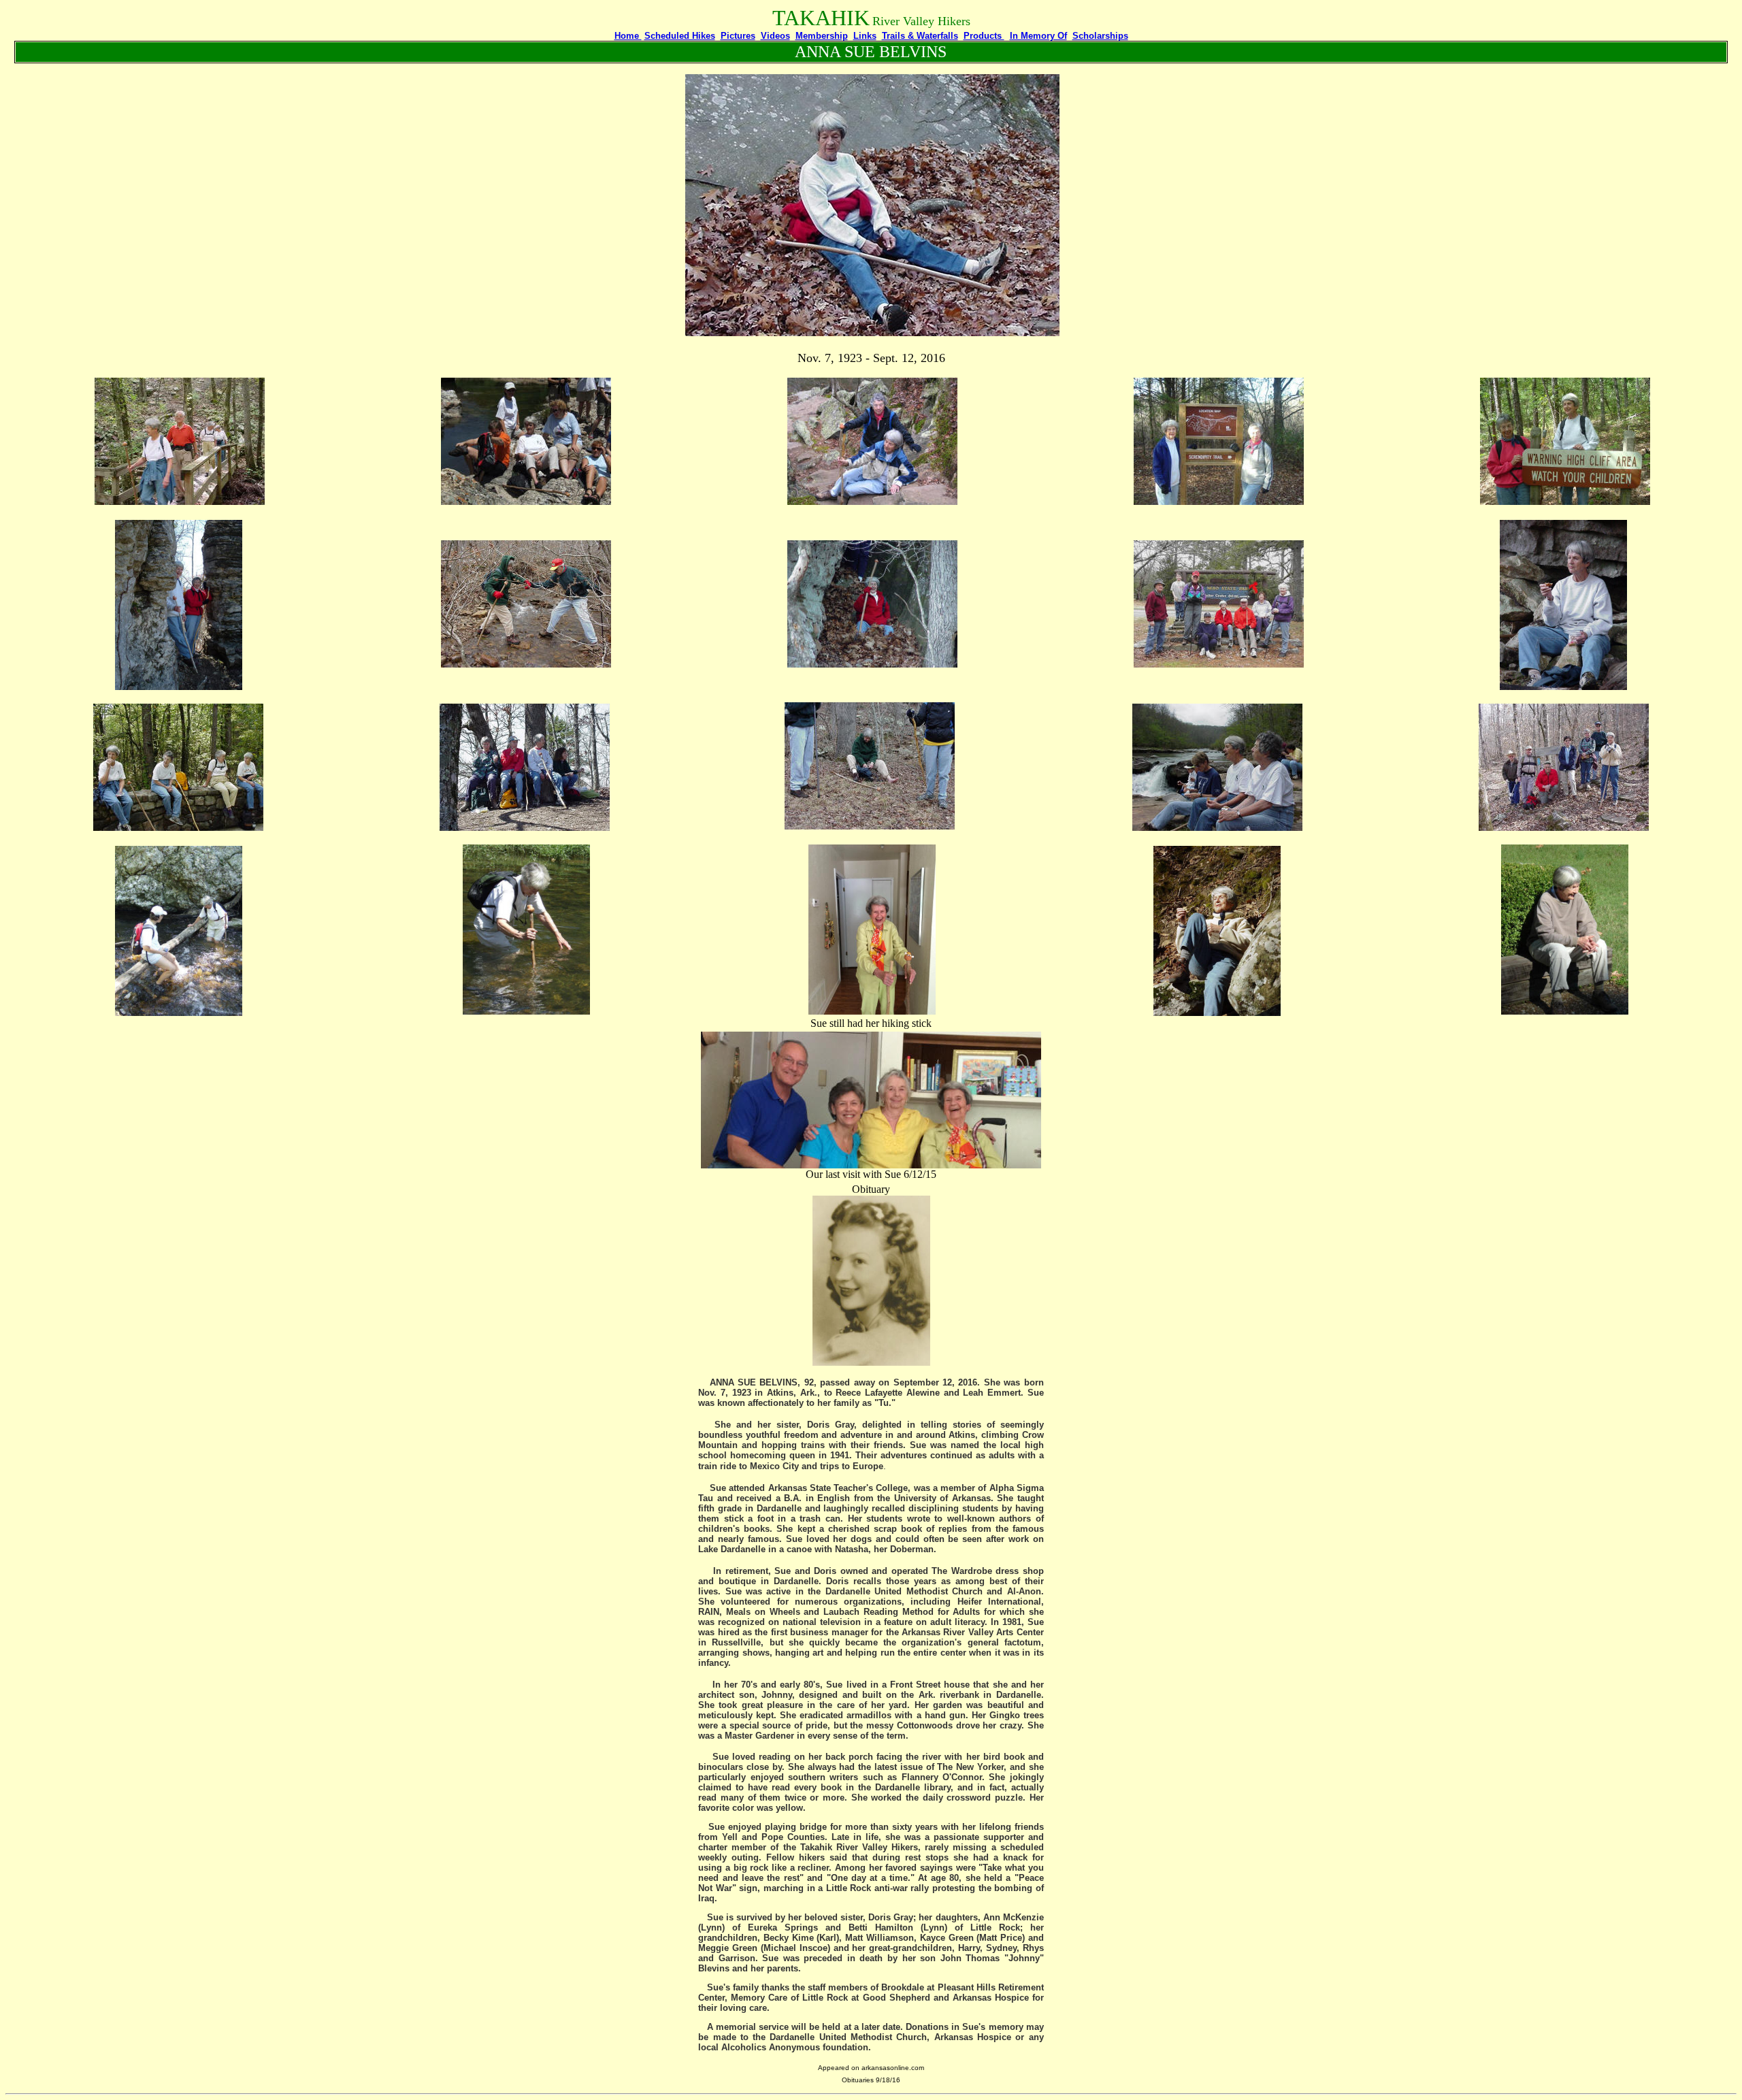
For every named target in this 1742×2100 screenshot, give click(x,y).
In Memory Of (1038, 36)
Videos (775, 36)
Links (865, 36)
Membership (822, 36)
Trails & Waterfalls (920, 36)
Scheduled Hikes (680, 36)
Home (628, 36)
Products (984, 36)
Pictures (738, 36)
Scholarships (1100, 36)
